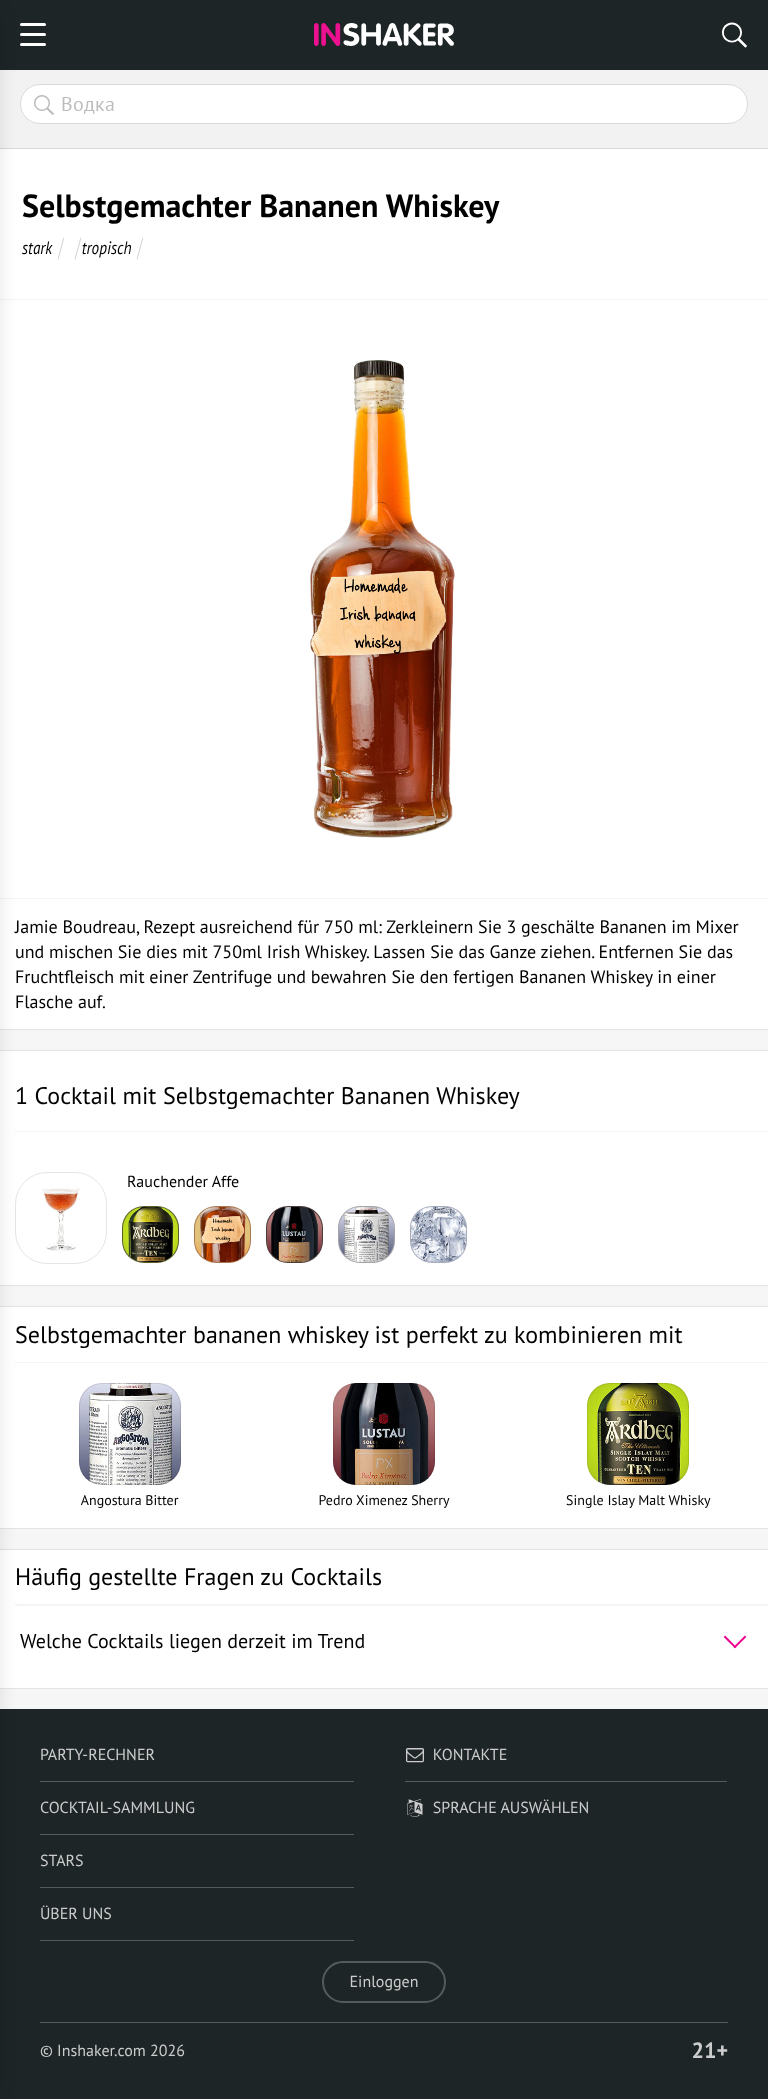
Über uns (76, 1914)
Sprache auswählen (511, 1808)
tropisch (107, 247)
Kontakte (470, 1755)
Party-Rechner (97, 1755)
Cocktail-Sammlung (117, 1808)
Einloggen (384, 1982)
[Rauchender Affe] (61, 1218)
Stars (62, 1861)
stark (37, 247)
